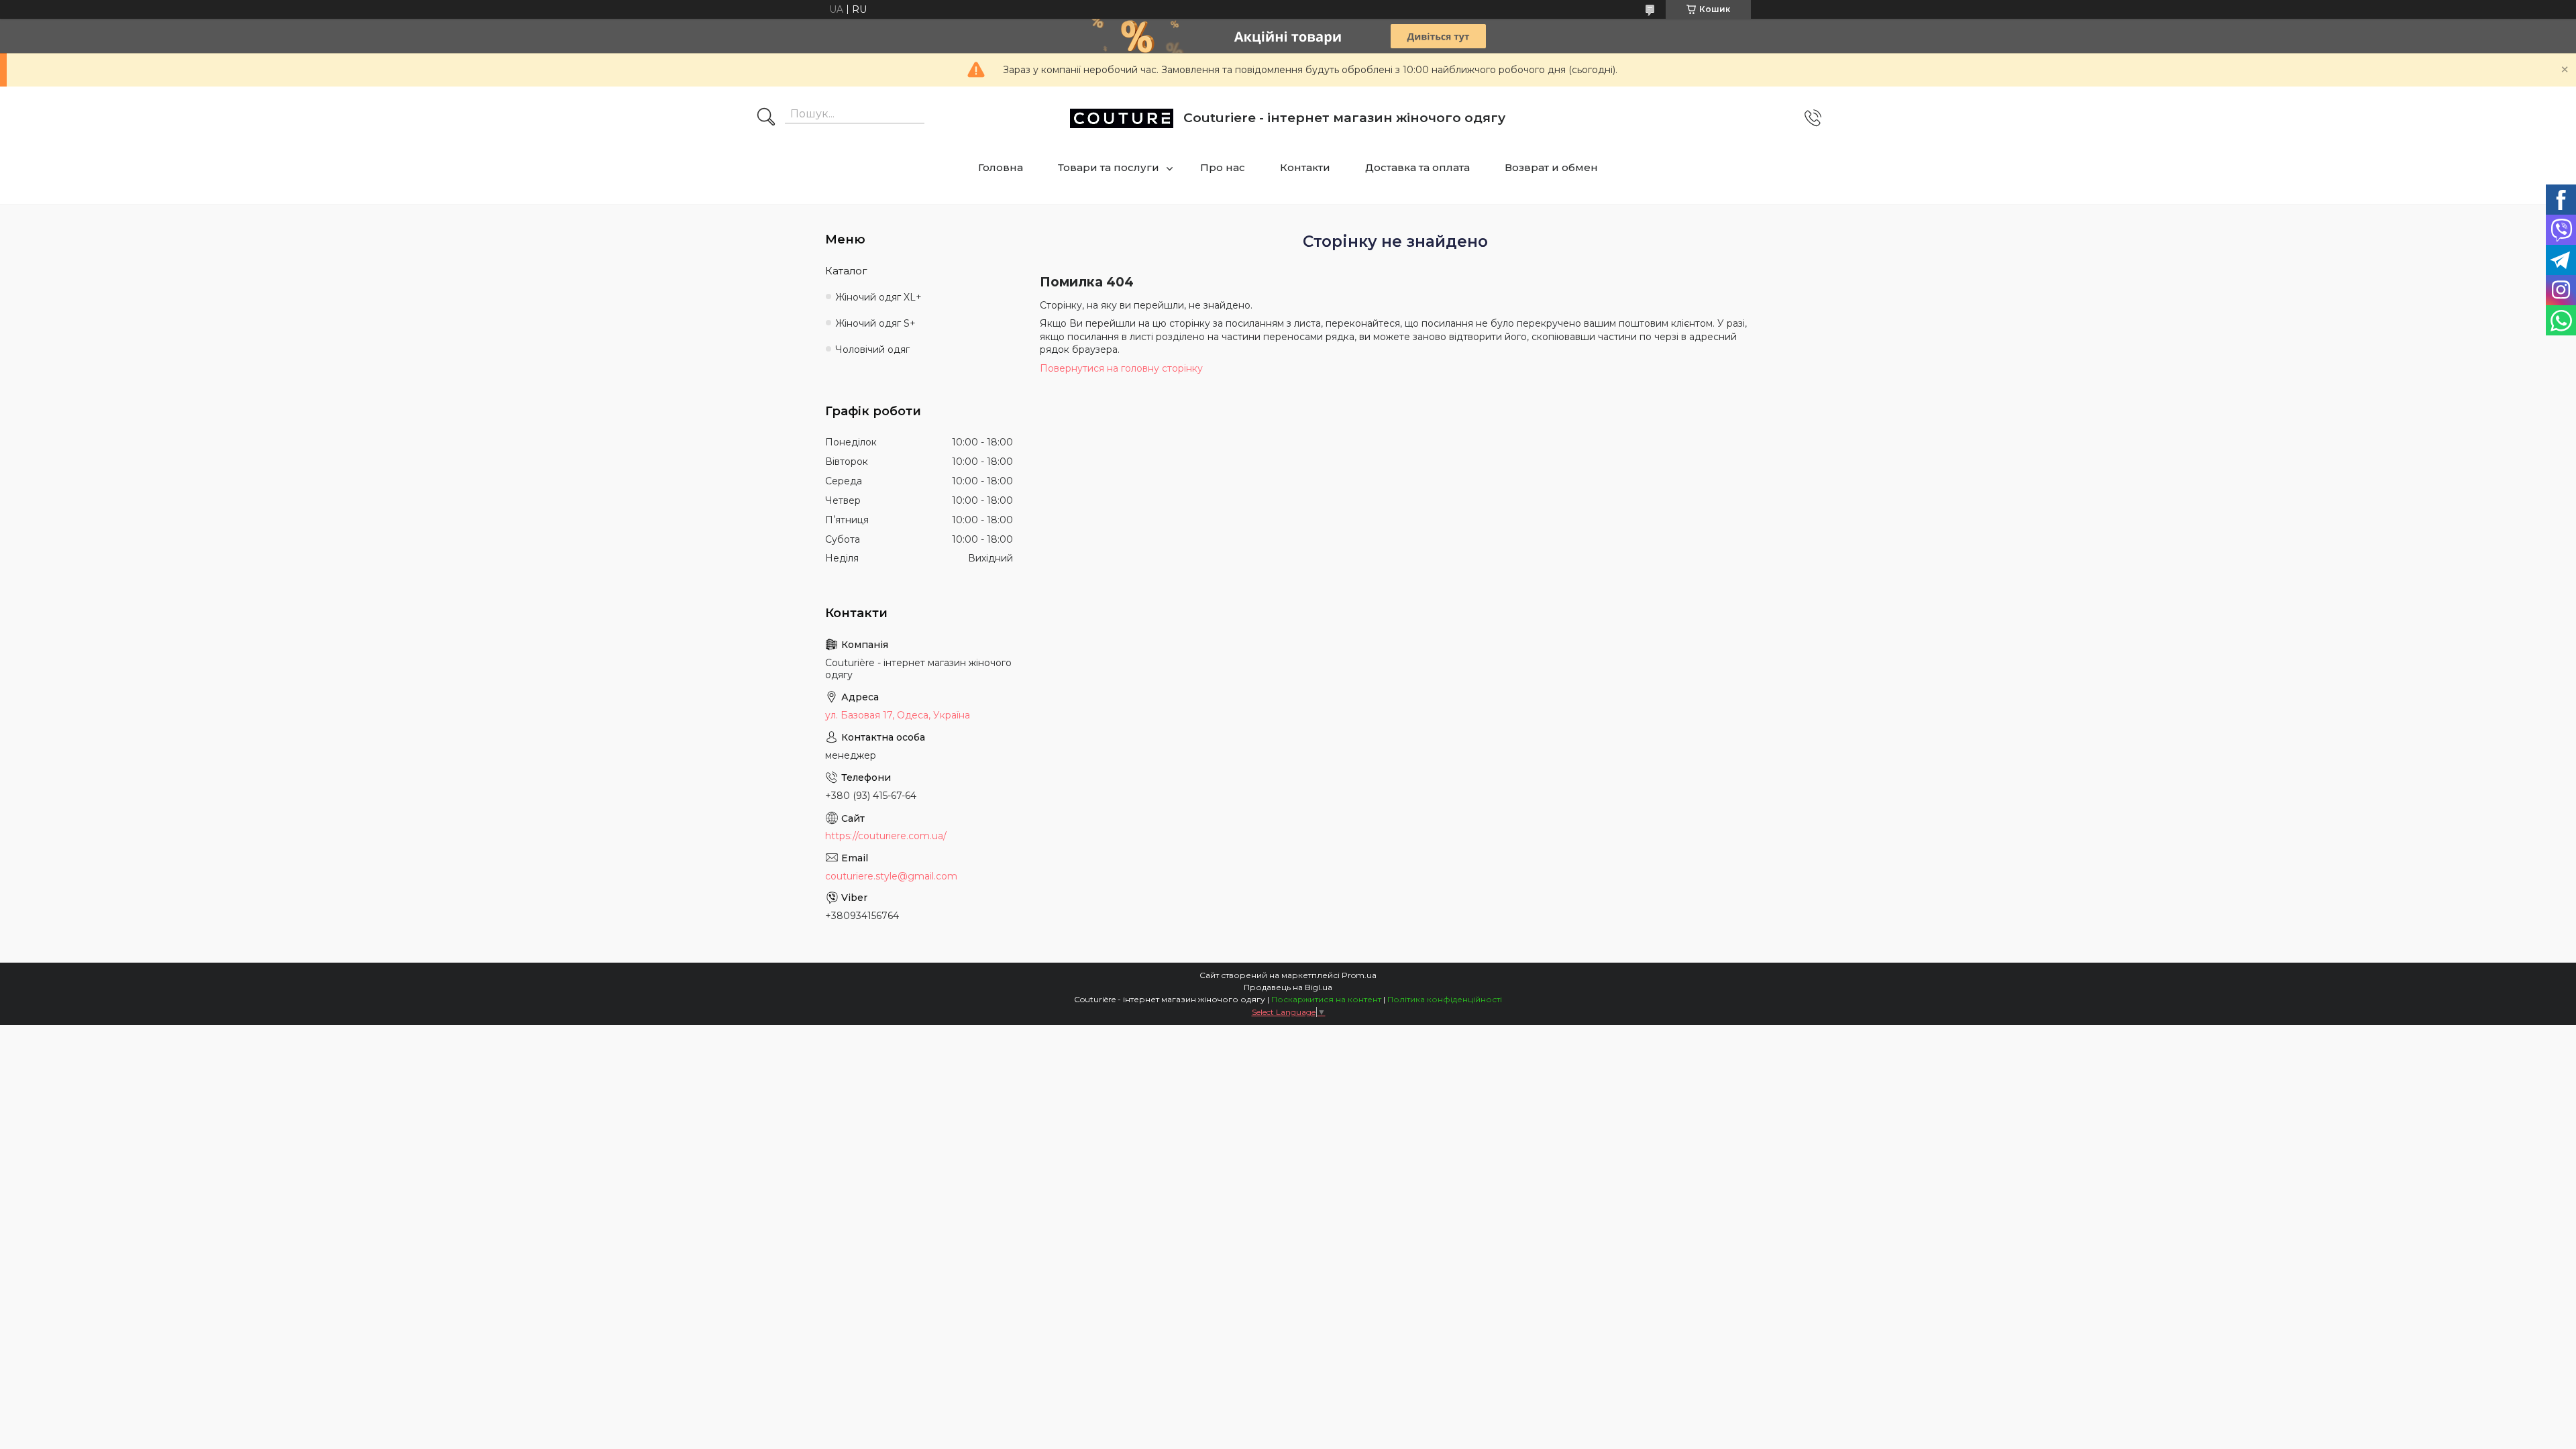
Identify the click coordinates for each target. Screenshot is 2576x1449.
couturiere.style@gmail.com (891, 876)
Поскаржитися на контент (1326, 999)
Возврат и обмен (1551, 167)
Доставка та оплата (1417, 167)
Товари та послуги (1109, 167)
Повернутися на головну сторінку (1121, 368)
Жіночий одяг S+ (875, 323)
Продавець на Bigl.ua (1288, 987)
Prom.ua (1359, 975)
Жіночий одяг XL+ (878, 297)
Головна (1001, 167)
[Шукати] (766, 118)
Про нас (1223, 167)
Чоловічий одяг (872, 350)
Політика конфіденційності (1445, 999)
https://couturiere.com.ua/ (886, 836)
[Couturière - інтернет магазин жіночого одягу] (1122, 118)
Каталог (846, 271)
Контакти (1305, 167)
